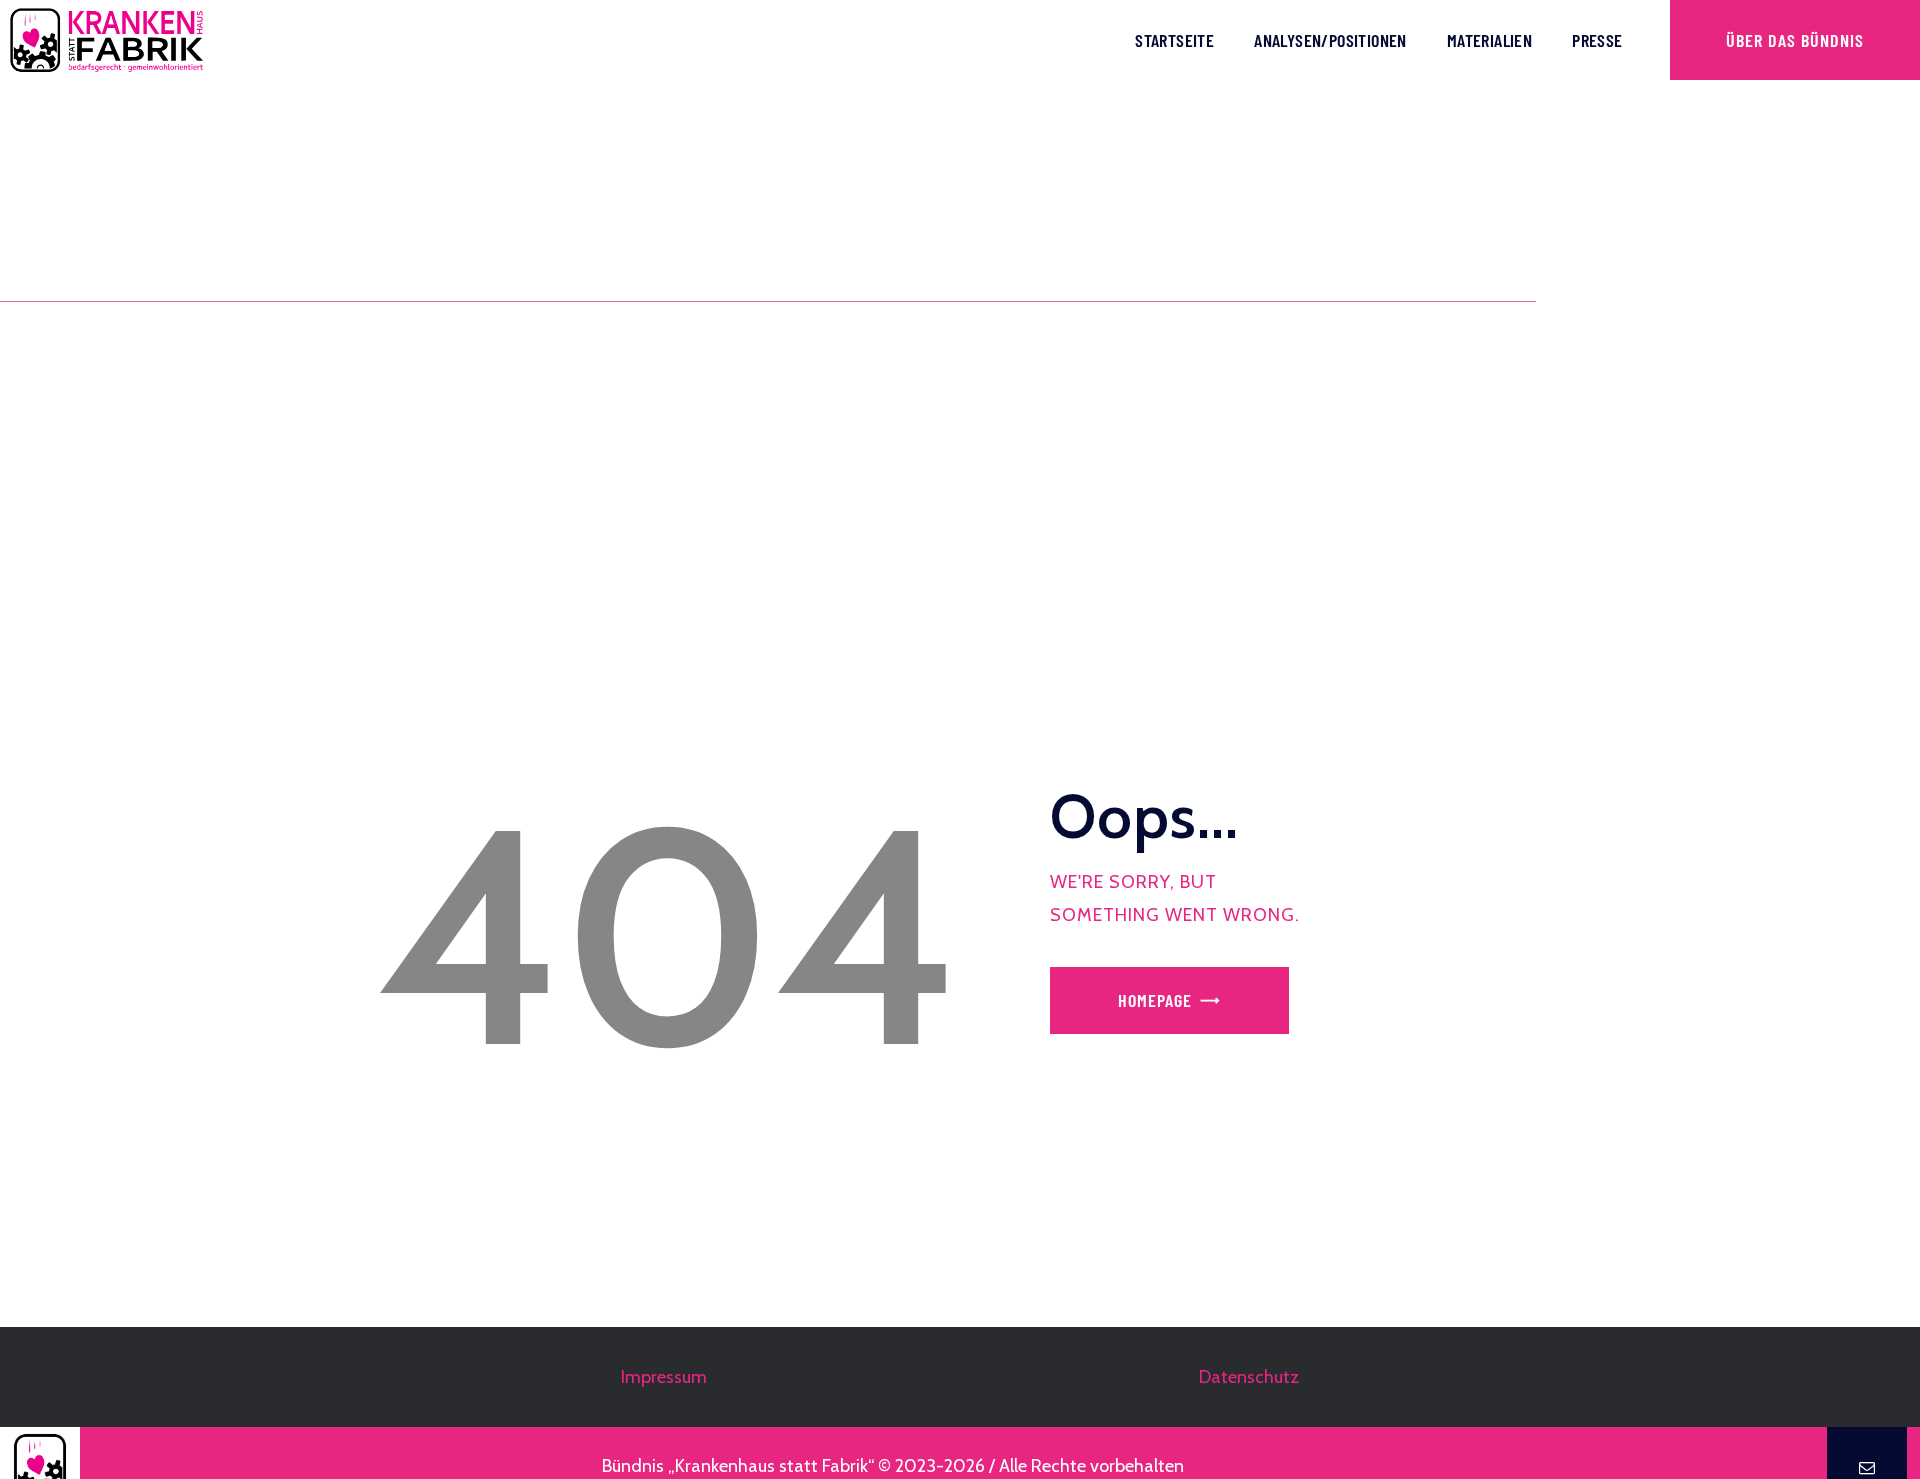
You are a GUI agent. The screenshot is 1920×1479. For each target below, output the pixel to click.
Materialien (1489, 40)
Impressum (664, 1377)
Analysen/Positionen (1330, 40)
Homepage (1155, 1000)
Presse (1597, 40)
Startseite (1174, 40)
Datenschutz (1249, 1377)
